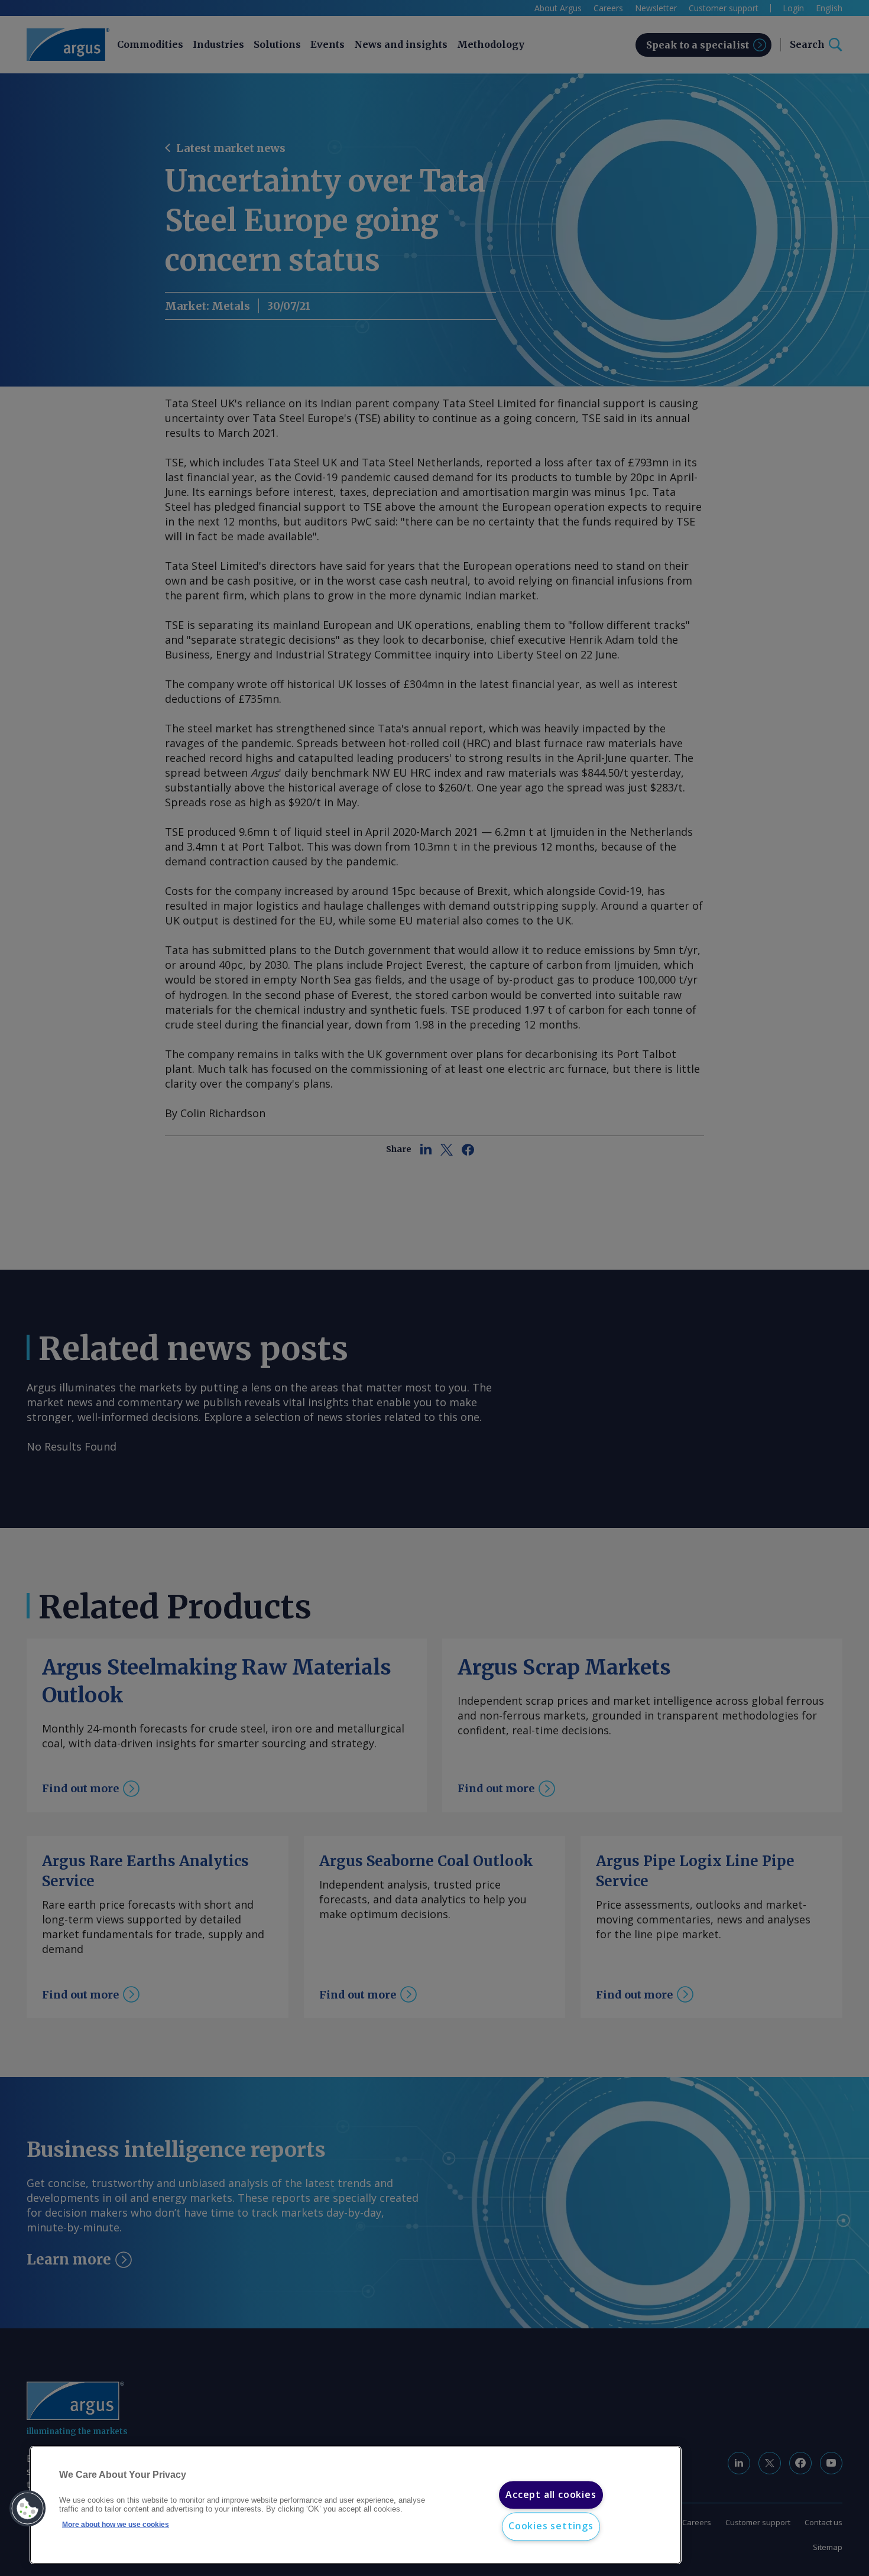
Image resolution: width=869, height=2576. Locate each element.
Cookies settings (551, 2526)
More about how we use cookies (116, 2525)
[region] (356, 2505)
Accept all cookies (551, 2494)
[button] (28, 2509)
